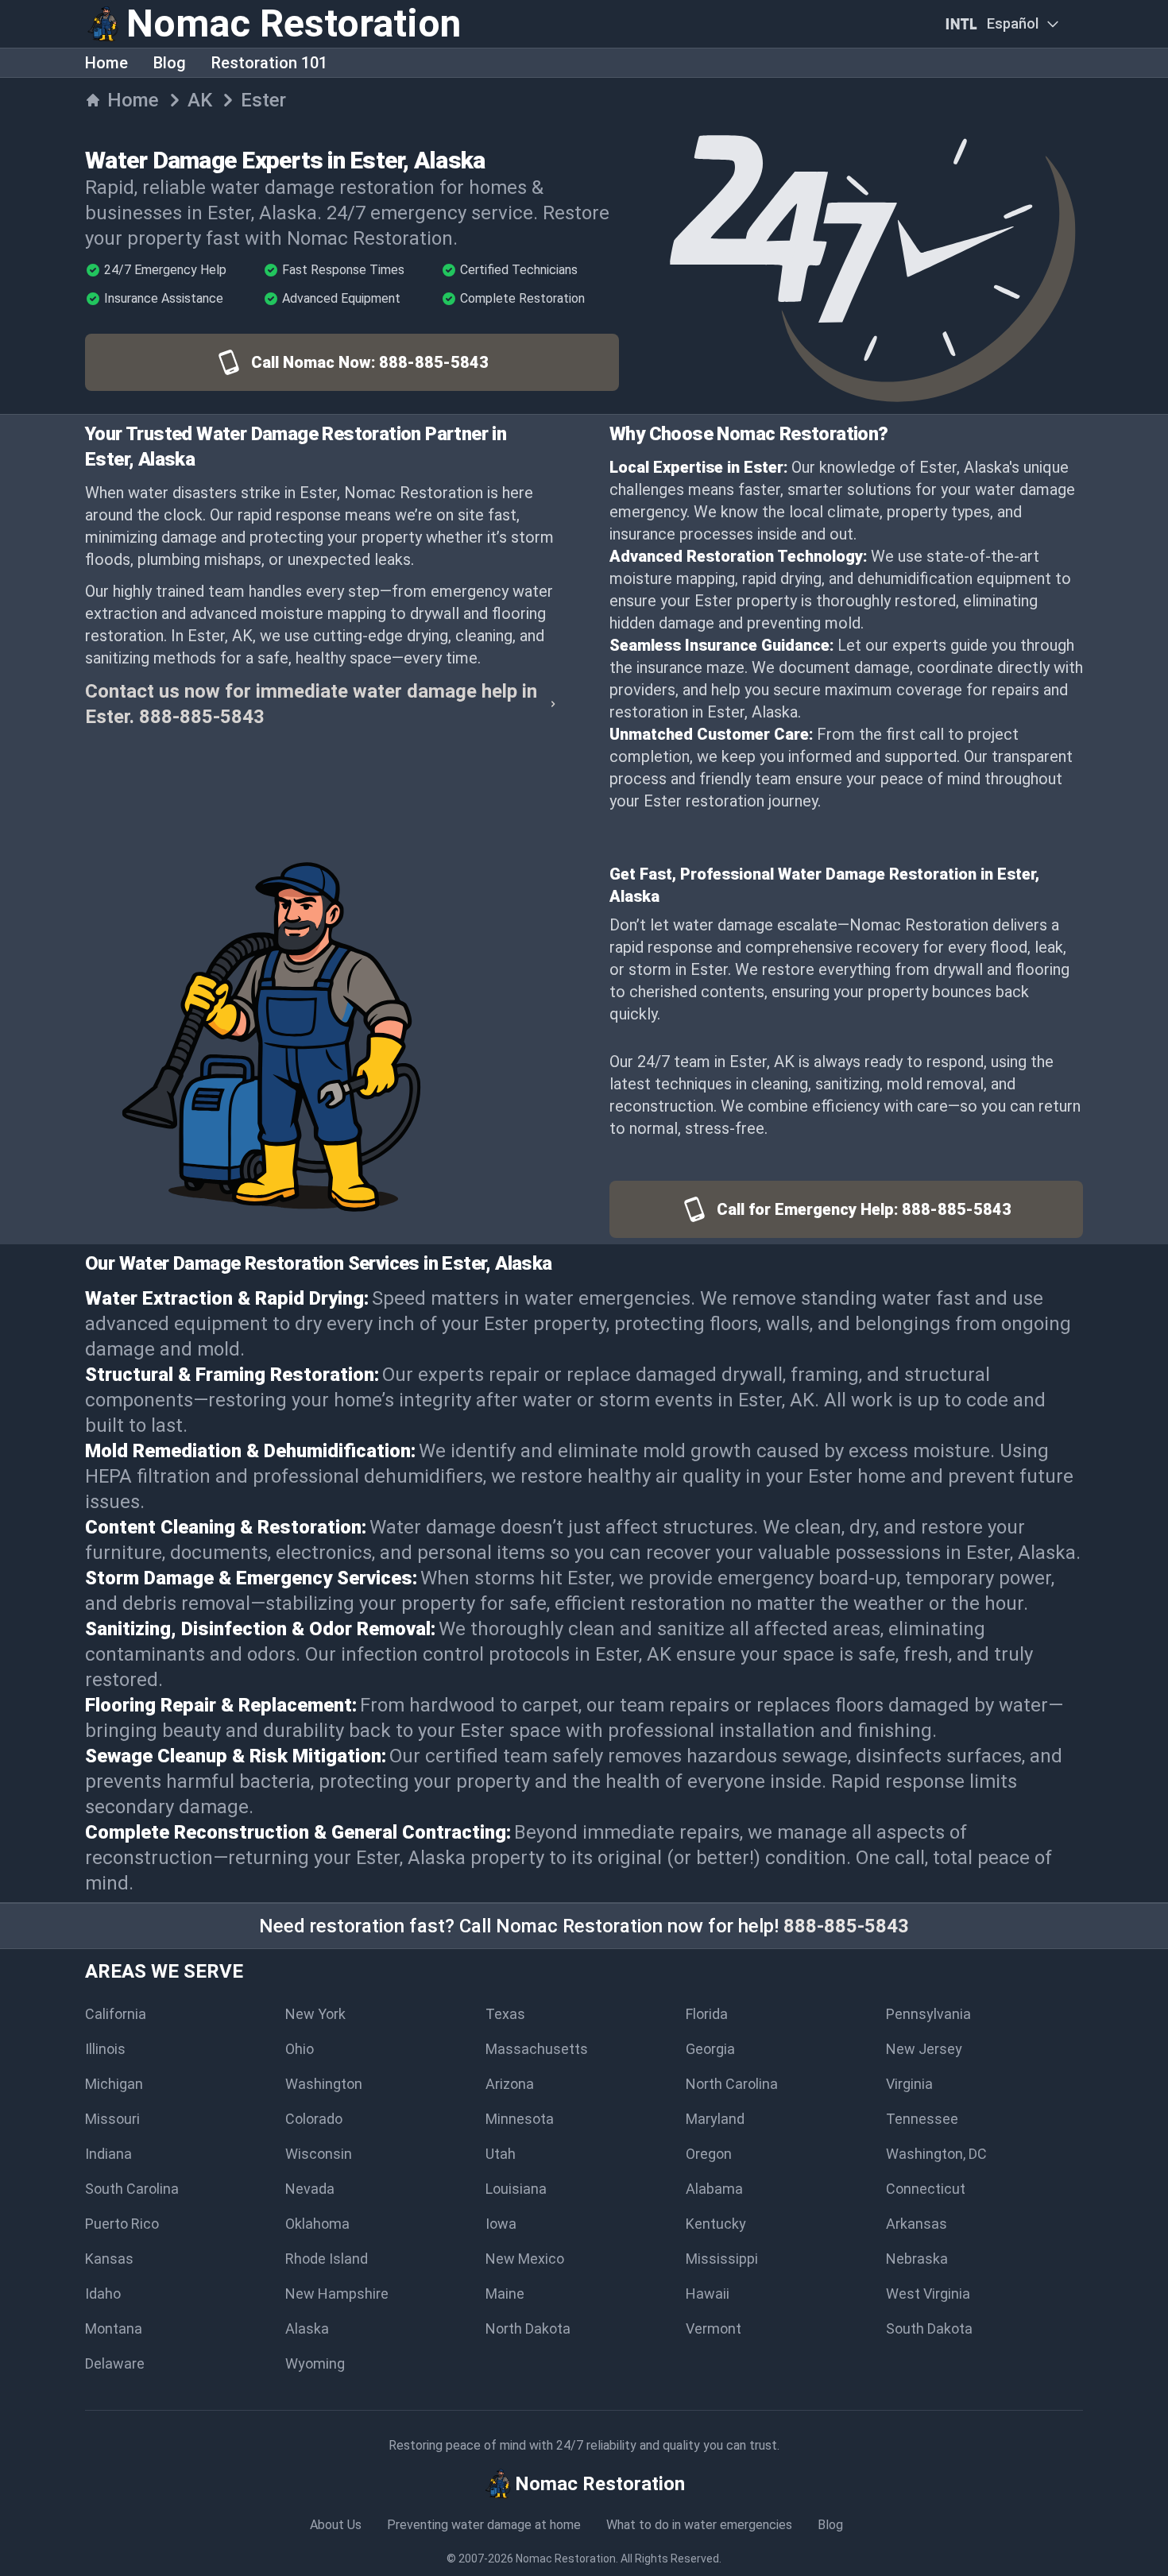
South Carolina (132, 2189)
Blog (170, 63)
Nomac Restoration (566, 2559)
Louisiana (516, 2189)
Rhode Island (327, 2259)
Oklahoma (317, 2224)
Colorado (314, 2119)
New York (315, 2014)
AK (200, 100)
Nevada (310, 2189)
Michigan (114, 2084)
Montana (114, 2328)
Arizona (510, 2084)
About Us (336, 2525)
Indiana (108, 2154)
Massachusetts (537, 2049)
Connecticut (926, 2189)
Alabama (714, 2189)
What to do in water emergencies (699, 2525)
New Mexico (525, 2259)
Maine (505, 2294)
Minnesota (520, 2119)
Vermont (714, 2328)
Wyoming (315, 2363)
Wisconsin (319, 2154)
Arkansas (917, 2224)
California (116, 2014)
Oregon (709, 2154)
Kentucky (716, 2224)
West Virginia (928, 2294)
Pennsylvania (928, 2014)
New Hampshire (337, 2294)
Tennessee (922, 2119)
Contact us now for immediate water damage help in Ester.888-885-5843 (311, 704)
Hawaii (708, 2294)
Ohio (300, 2049)
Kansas (109, 2259)
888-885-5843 (846, 1926)
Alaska (307, 2328)
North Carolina (732, 2084)
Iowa (501, 2224)
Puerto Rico (122, 2224)
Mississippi (722, 2259)
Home (106, 63)
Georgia (710, 2049)
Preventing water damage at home (484, 2525)
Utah (501, 2154)
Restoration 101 (269, 63)
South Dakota (929, 2328)
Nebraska (917, 2259)
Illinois (105, 2049)
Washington (324, 2084)
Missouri (112, 2119)
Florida (707, 2014)
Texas (505, 2014)
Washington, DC (936, 2154)
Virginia (909, 2084)
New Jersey (924, 2049)
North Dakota (528, 2328)
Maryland (715, 2119)
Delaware (115, 2363)
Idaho (103, 2294)
